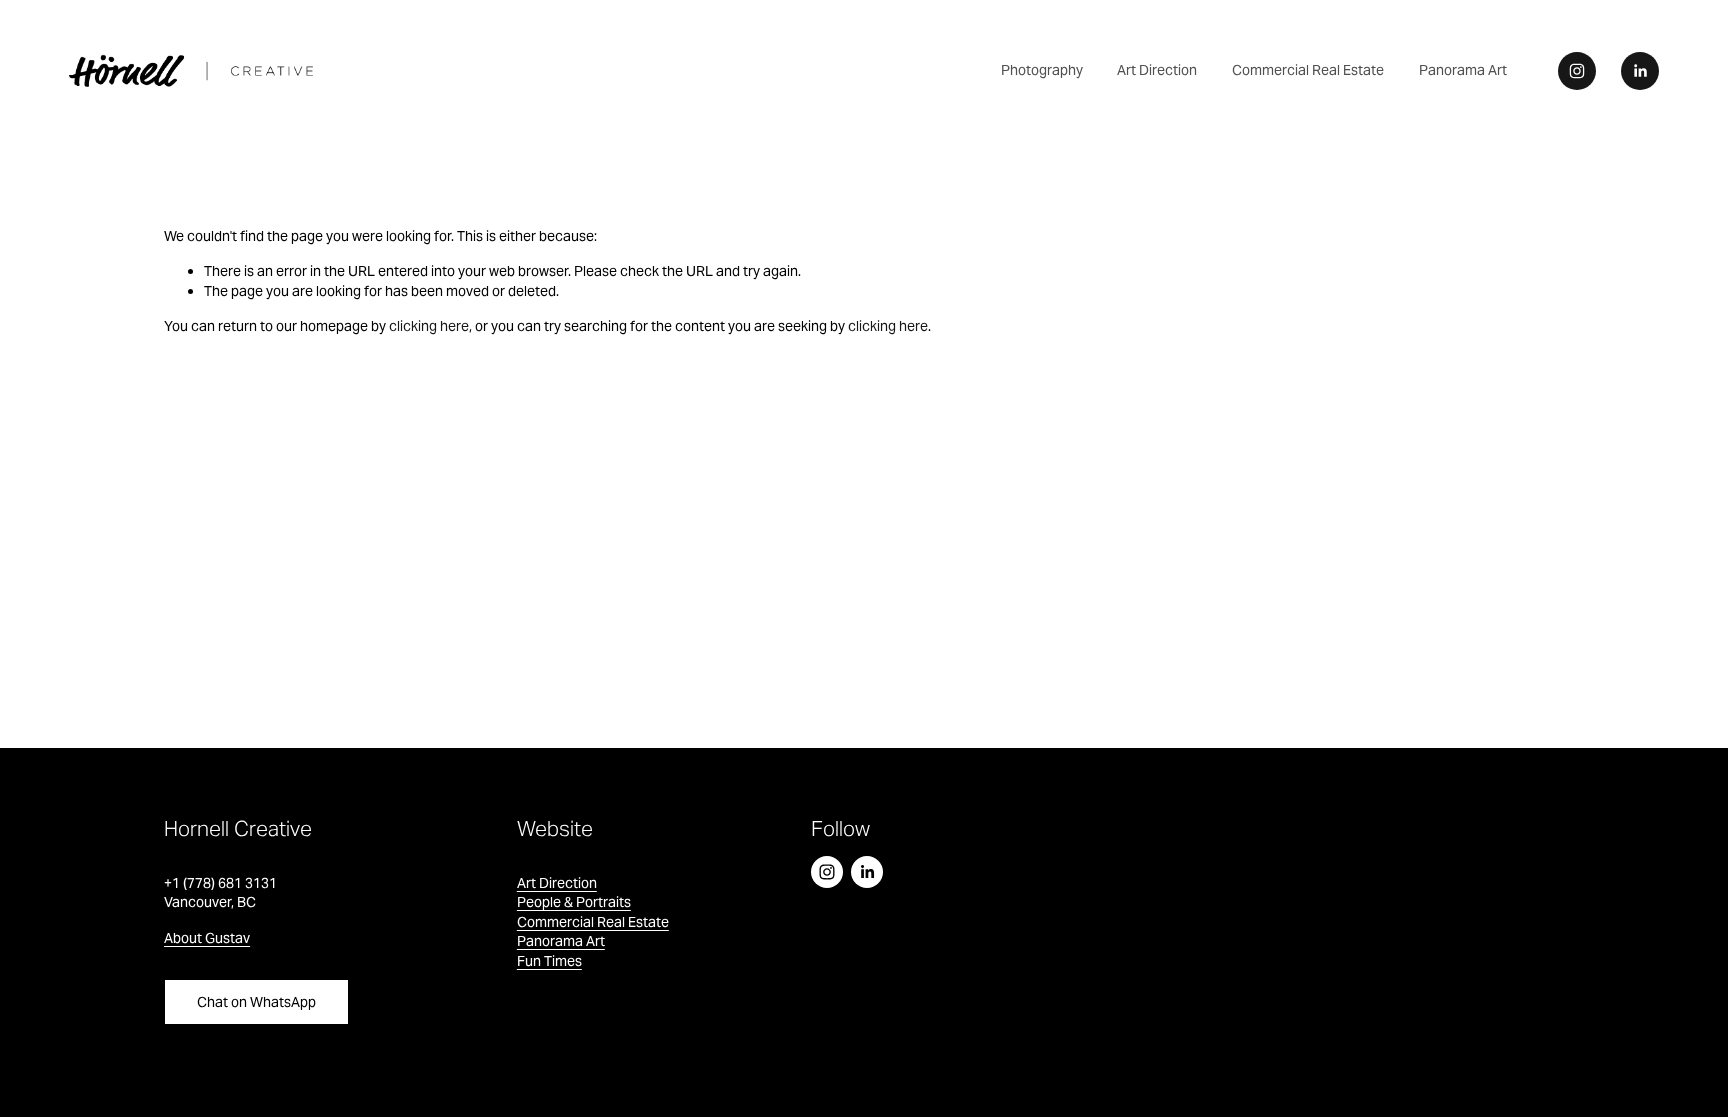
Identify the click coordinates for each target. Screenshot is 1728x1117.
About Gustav (207, 938)
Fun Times (549, 961)
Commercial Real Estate (1308, 70)
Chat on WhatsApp (256, 1002)
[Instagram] (1577, 71)
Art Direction (1157, 70)
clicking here (429, 326)
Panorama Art (1463, 70)
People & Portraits (574, 902)
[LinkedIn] (1640, 71)
